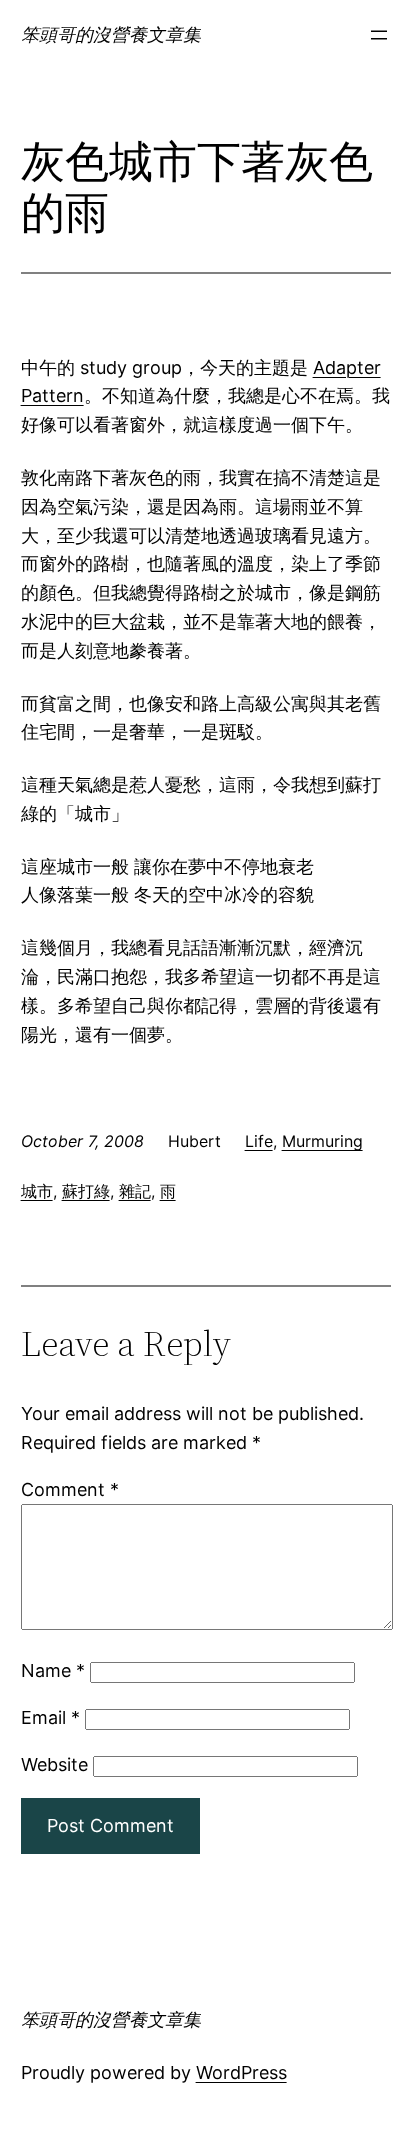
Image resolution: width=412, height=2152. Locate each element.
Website (54, 1764)
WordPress (241, 2072)
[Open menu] (379, 35)
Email (50, 1717)
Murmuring (322, 1141)
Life (259, 1141)
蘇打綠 (86, 1191)
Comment (70, 1489)
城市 (37, 1191)
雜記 (135, 1191)
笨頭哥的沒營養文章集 (111, 34)
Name (53, 1670)
